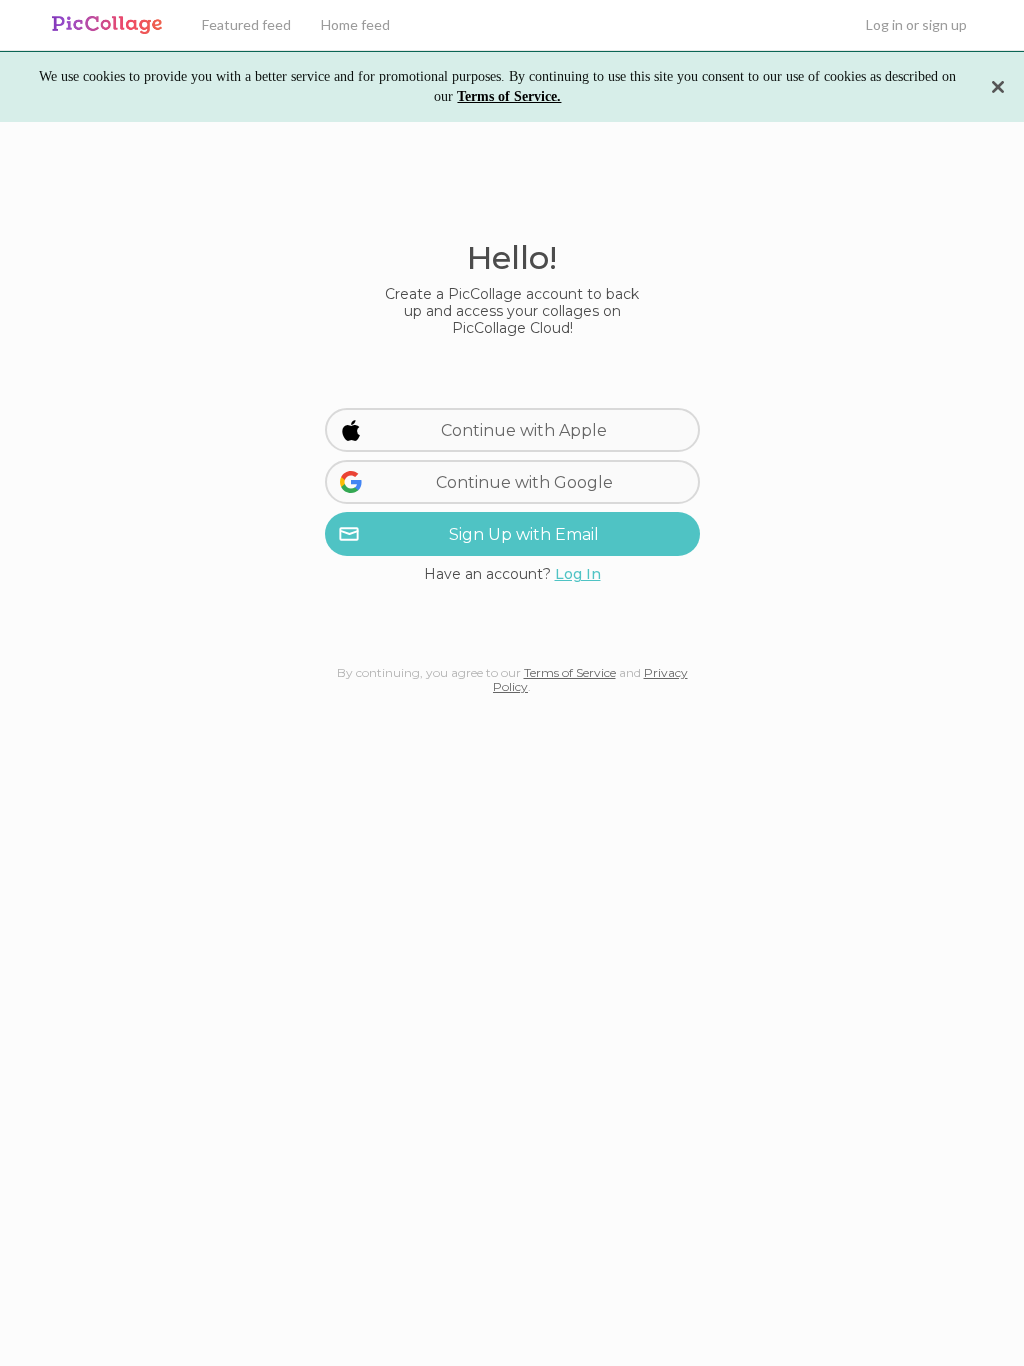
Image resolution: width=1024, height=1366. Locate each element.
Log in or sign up (916, 24)
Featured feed (246, 24)
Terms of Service (570, 672)
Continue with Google (524, 482)
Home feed (355, 24)
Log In (578, 574)
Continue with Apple (524, 430)
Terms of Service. (509, 96)
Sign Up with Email (524, 534)
